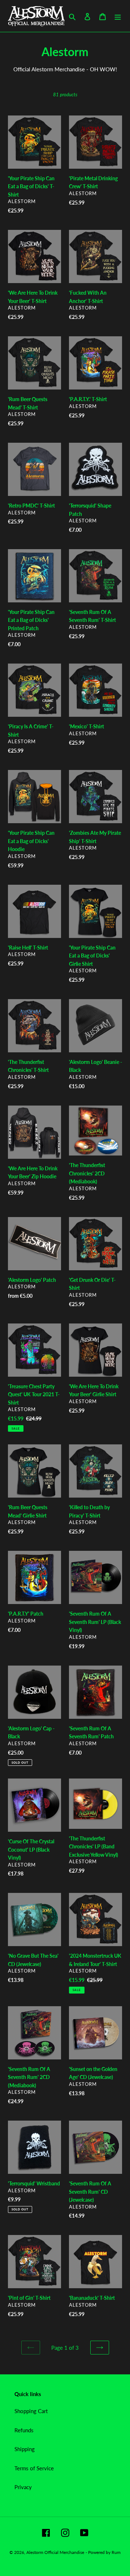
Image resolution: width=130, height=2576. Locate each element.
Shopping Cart (31, 2411)
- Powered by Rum (103, 2552)
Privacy (23, 2487)
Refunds (24, 2430)
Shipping (25, 2449)
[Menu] (118, 16)
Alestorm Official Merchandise (55, 2552)
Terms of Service (34, 2468)
